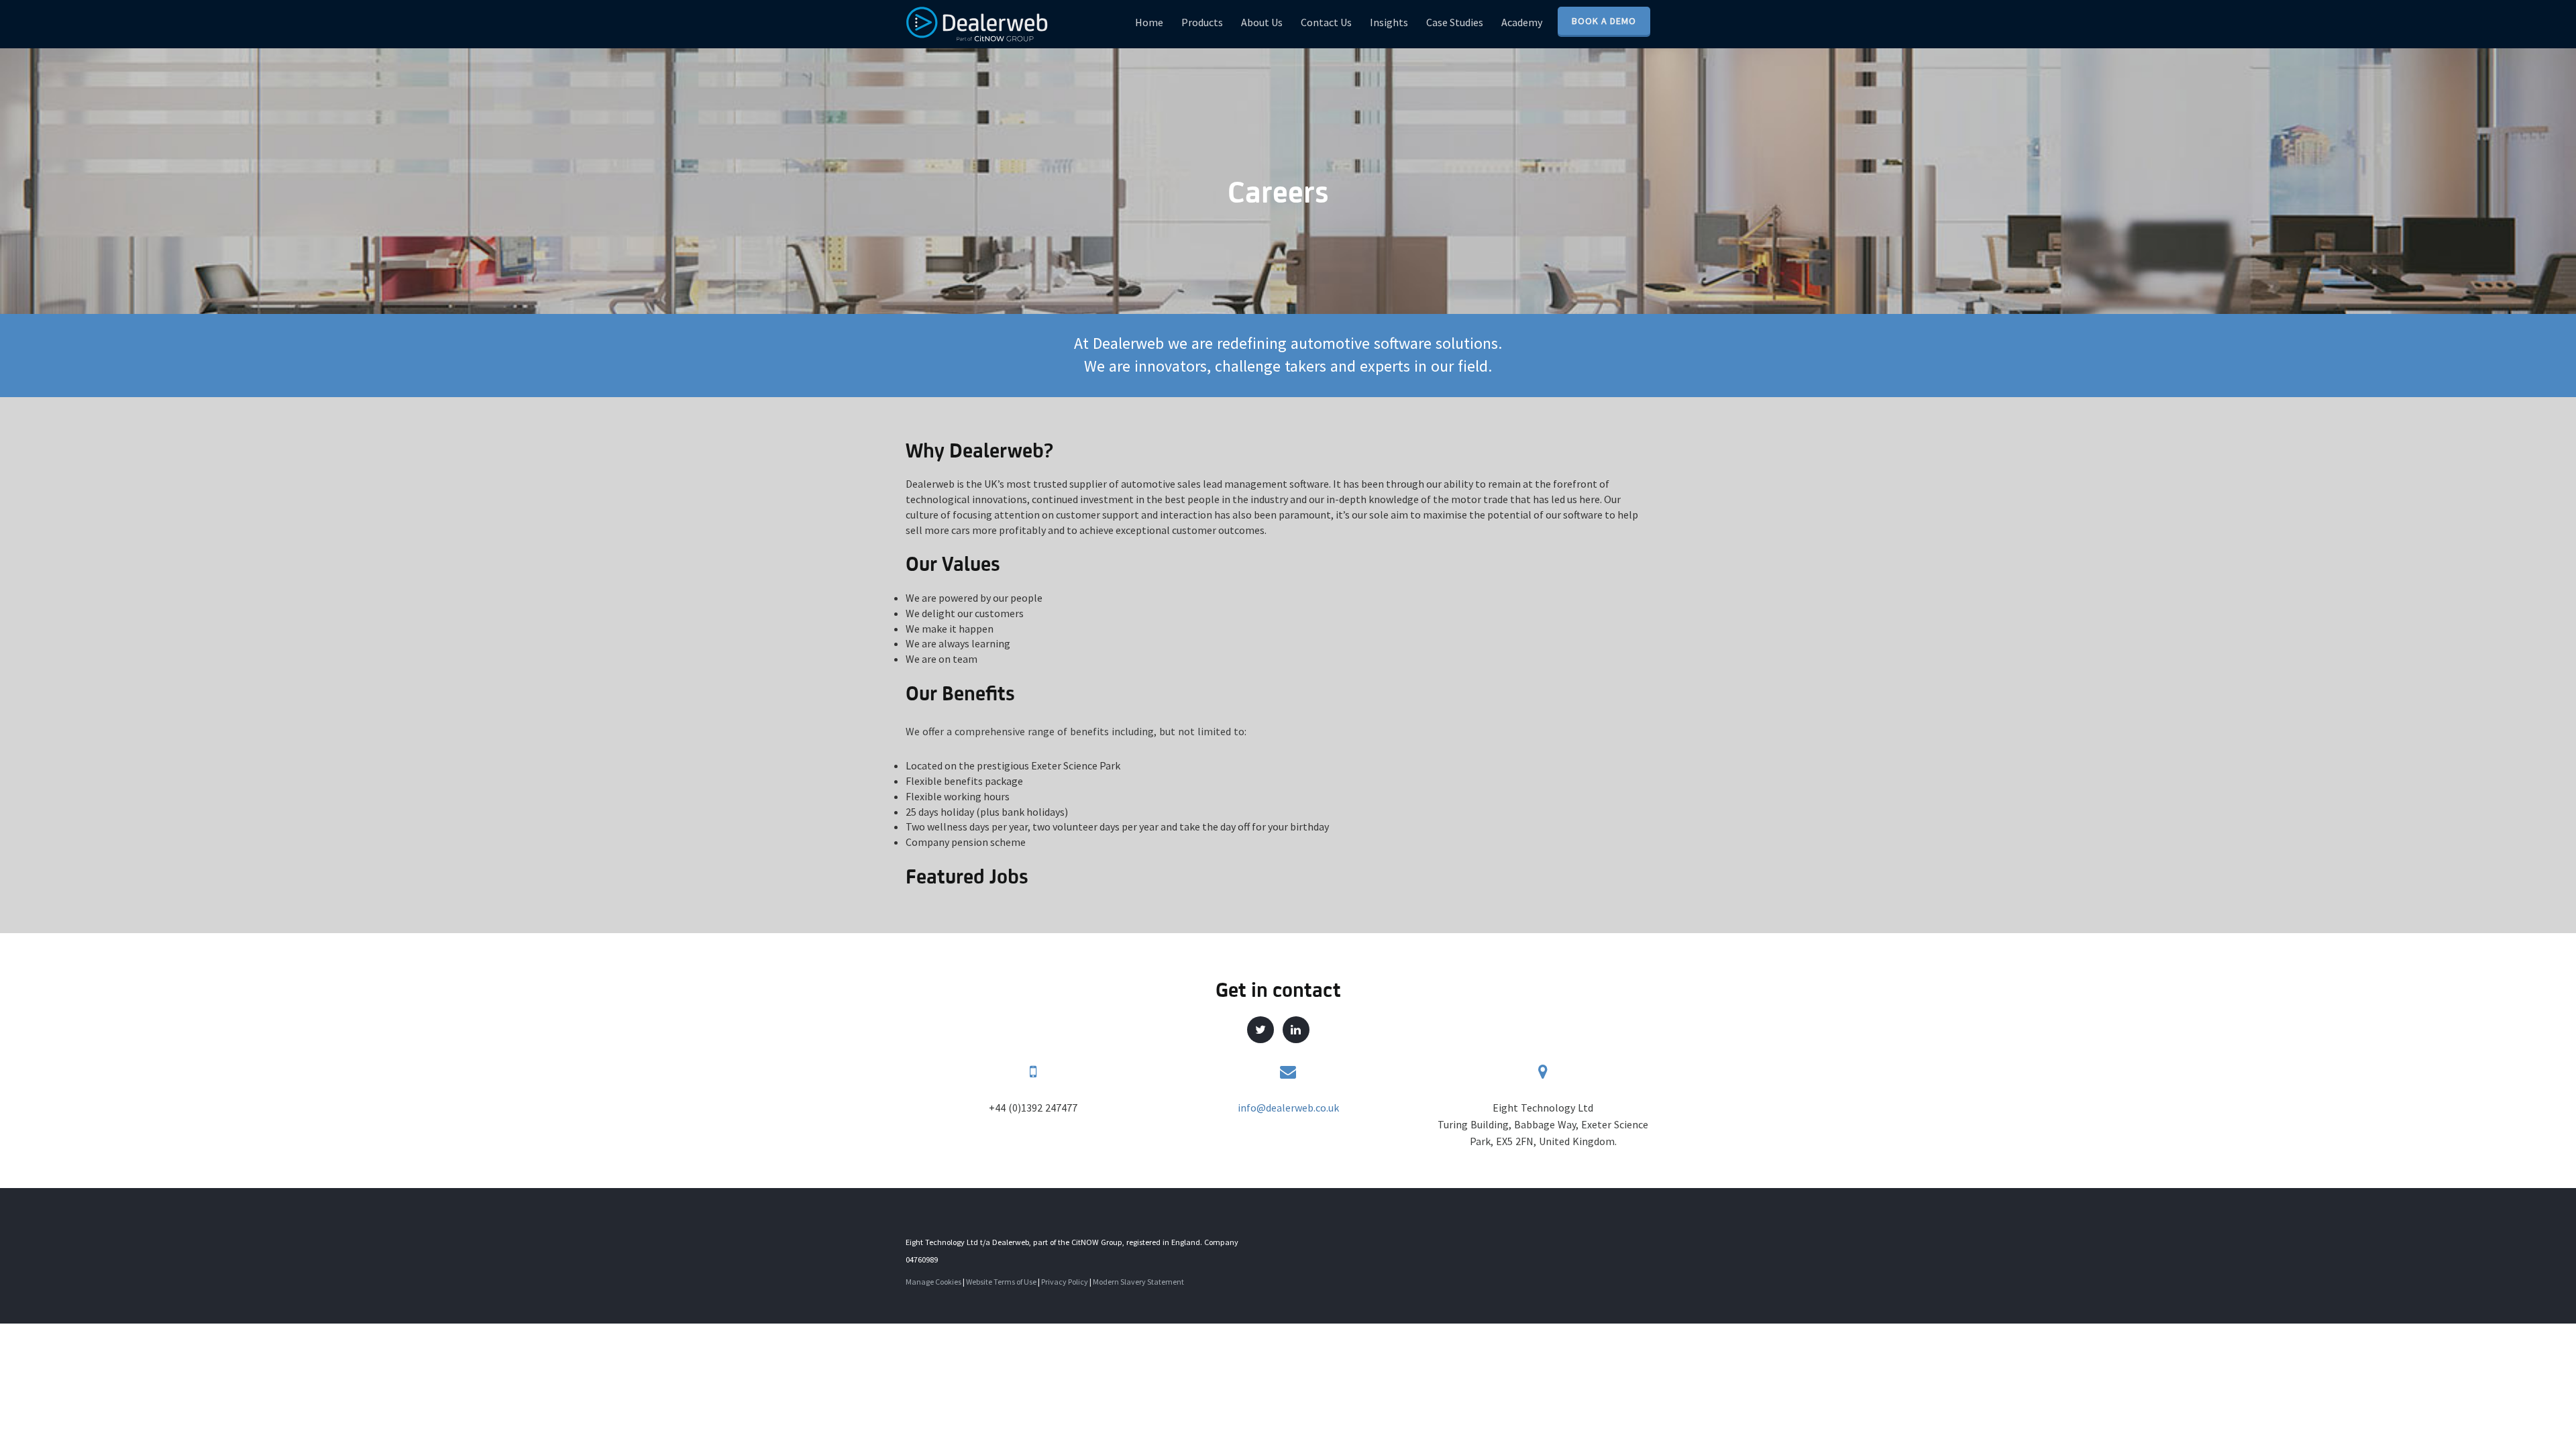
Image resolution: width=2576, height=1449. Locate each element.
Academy (1522, 22)
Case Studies (1455, 22)
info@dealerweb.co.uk (1288, 1108)
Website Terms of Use (1001, 1282)
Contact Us (1326, 22)
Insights (1389, 22)
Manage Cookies (933, 1282)
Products (1202, 22)
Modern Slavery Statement (1138, 1282)
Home (1149, 22)
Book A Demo (1604, 21)
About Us (1262, 22)
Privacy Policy (1065, 1282)
